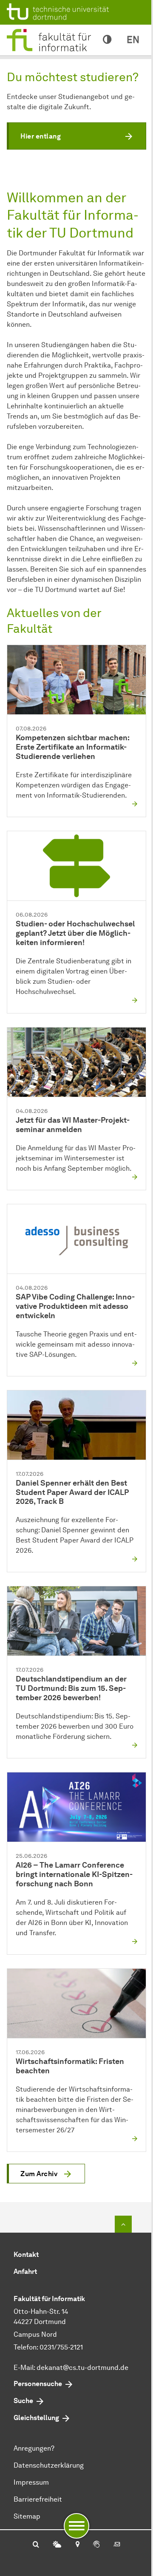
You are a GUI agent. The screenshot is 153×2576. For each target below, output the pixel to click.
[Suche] (36, 2545)
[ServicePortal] (96, 2545)
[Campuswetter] (57, 2545)
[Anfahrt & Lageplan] (77, 2545)
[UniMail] (117, 2545)
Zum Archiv (39, 2174)
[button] (76, 136)
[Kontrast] (107, 40)
